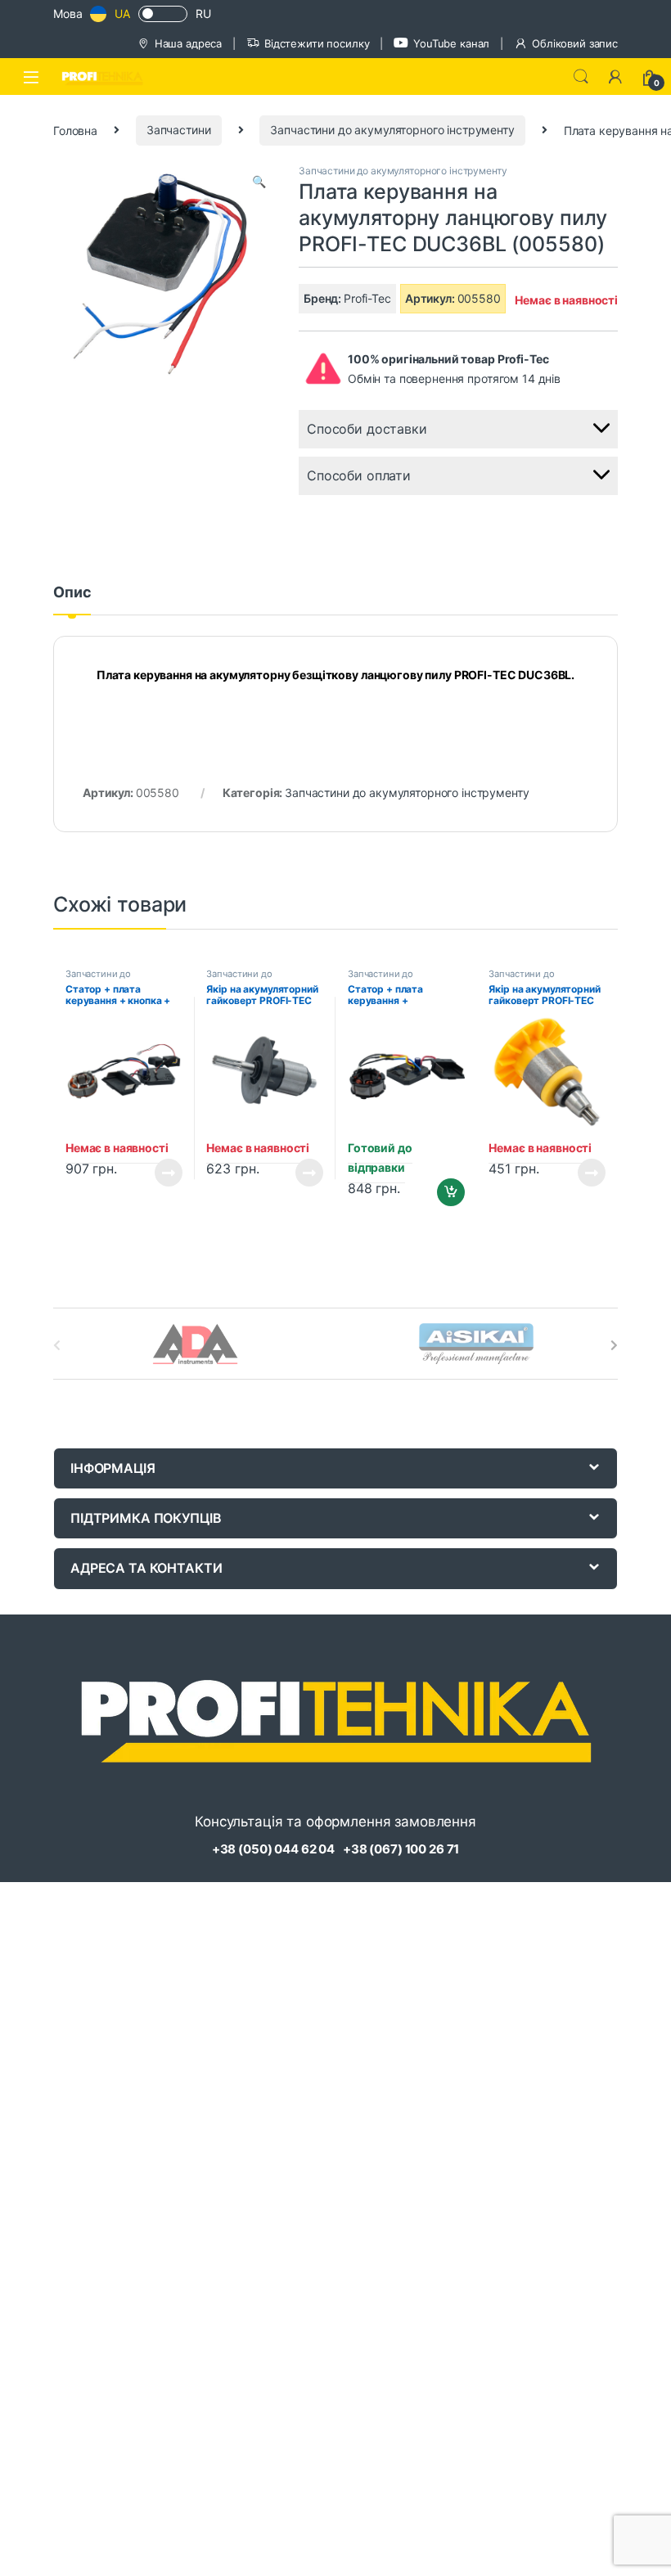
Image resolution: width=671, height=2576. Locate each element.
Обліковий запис (575, 43)
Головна (75, 130)
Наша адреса (188, 43)
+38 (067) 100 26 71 (401, 1849)
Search (581, 77)
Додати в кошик (444, 1192)
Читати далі (163, 1173)
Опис (72, 593)
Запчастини (179, 130)
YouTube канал (451, 43)
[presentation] (614, 1345)
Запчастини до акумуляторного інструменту (392, 130)
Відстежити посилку (317, 43)
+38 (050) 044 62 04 (273, 1849)
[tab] (72, 600)
